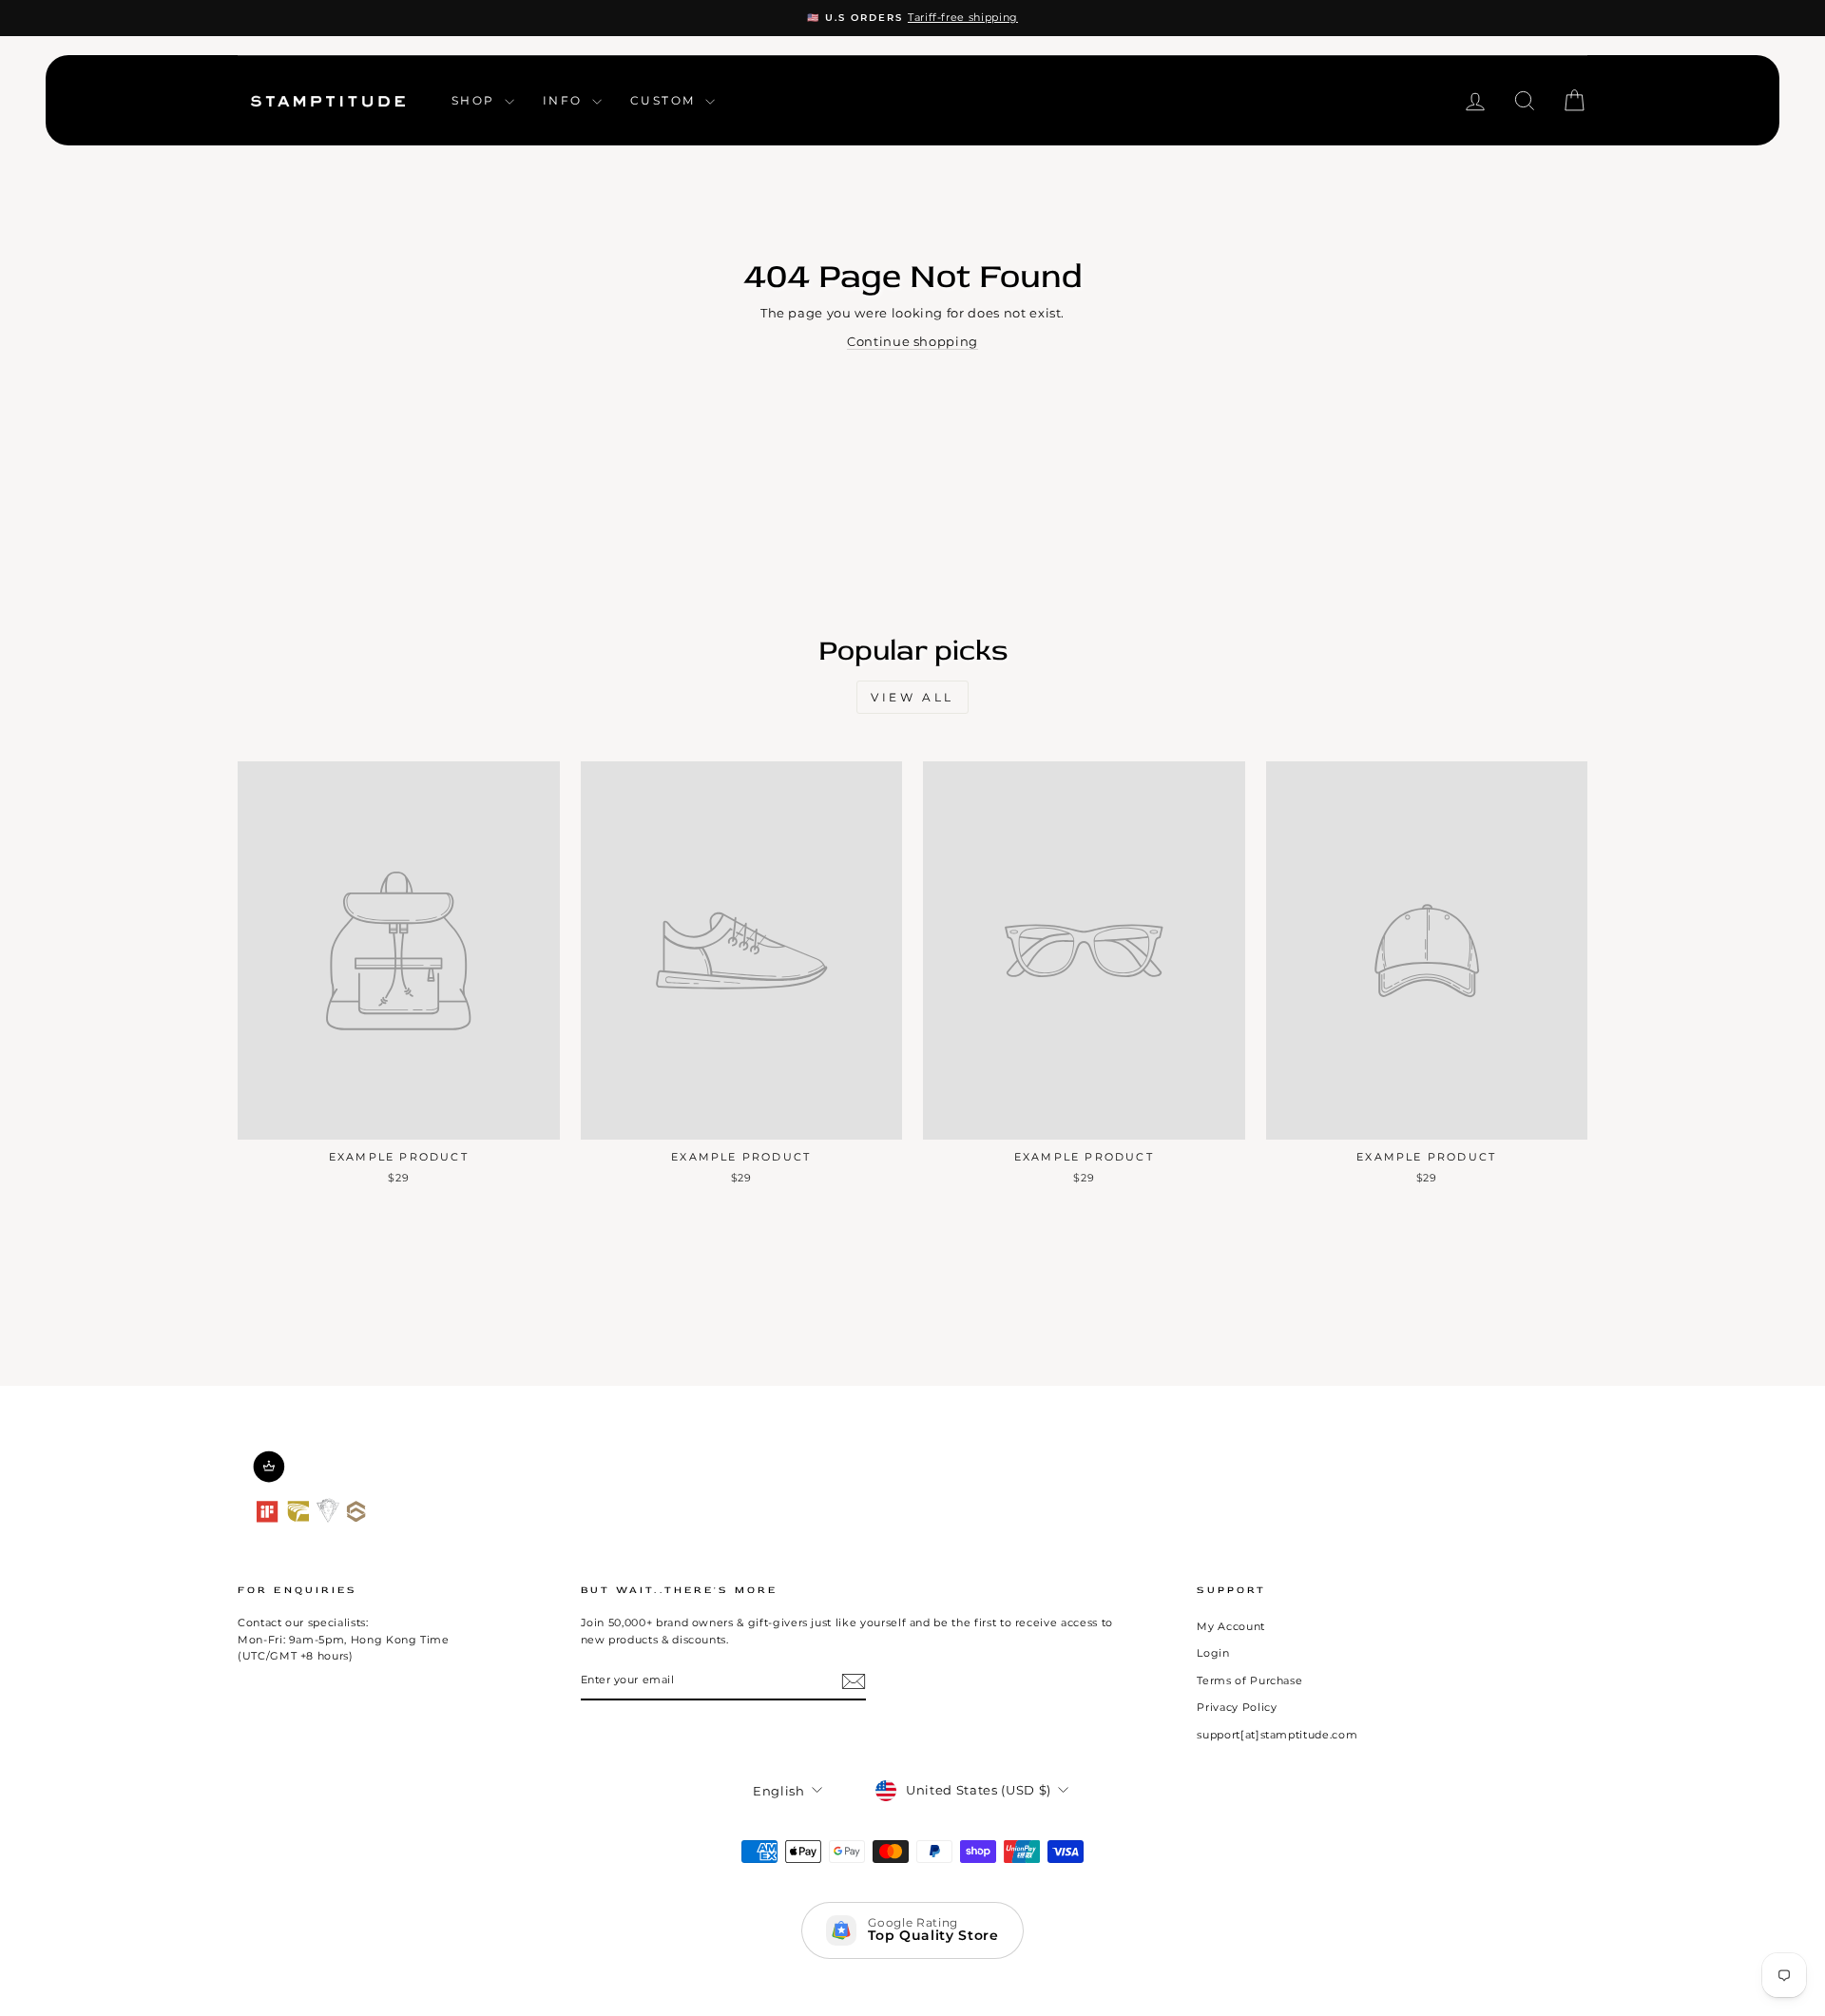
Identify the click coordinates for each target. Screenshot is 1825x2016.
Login (1213, 1653)
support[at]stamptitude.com (1277, 1735)
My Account (1231, 1626)
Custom (665, 100)
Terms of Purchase (1249, 1680)
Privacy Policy (1237, 1707)
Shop (476, 100)
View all (912, 697)
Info (565, 100)
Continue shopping (912, 341)
